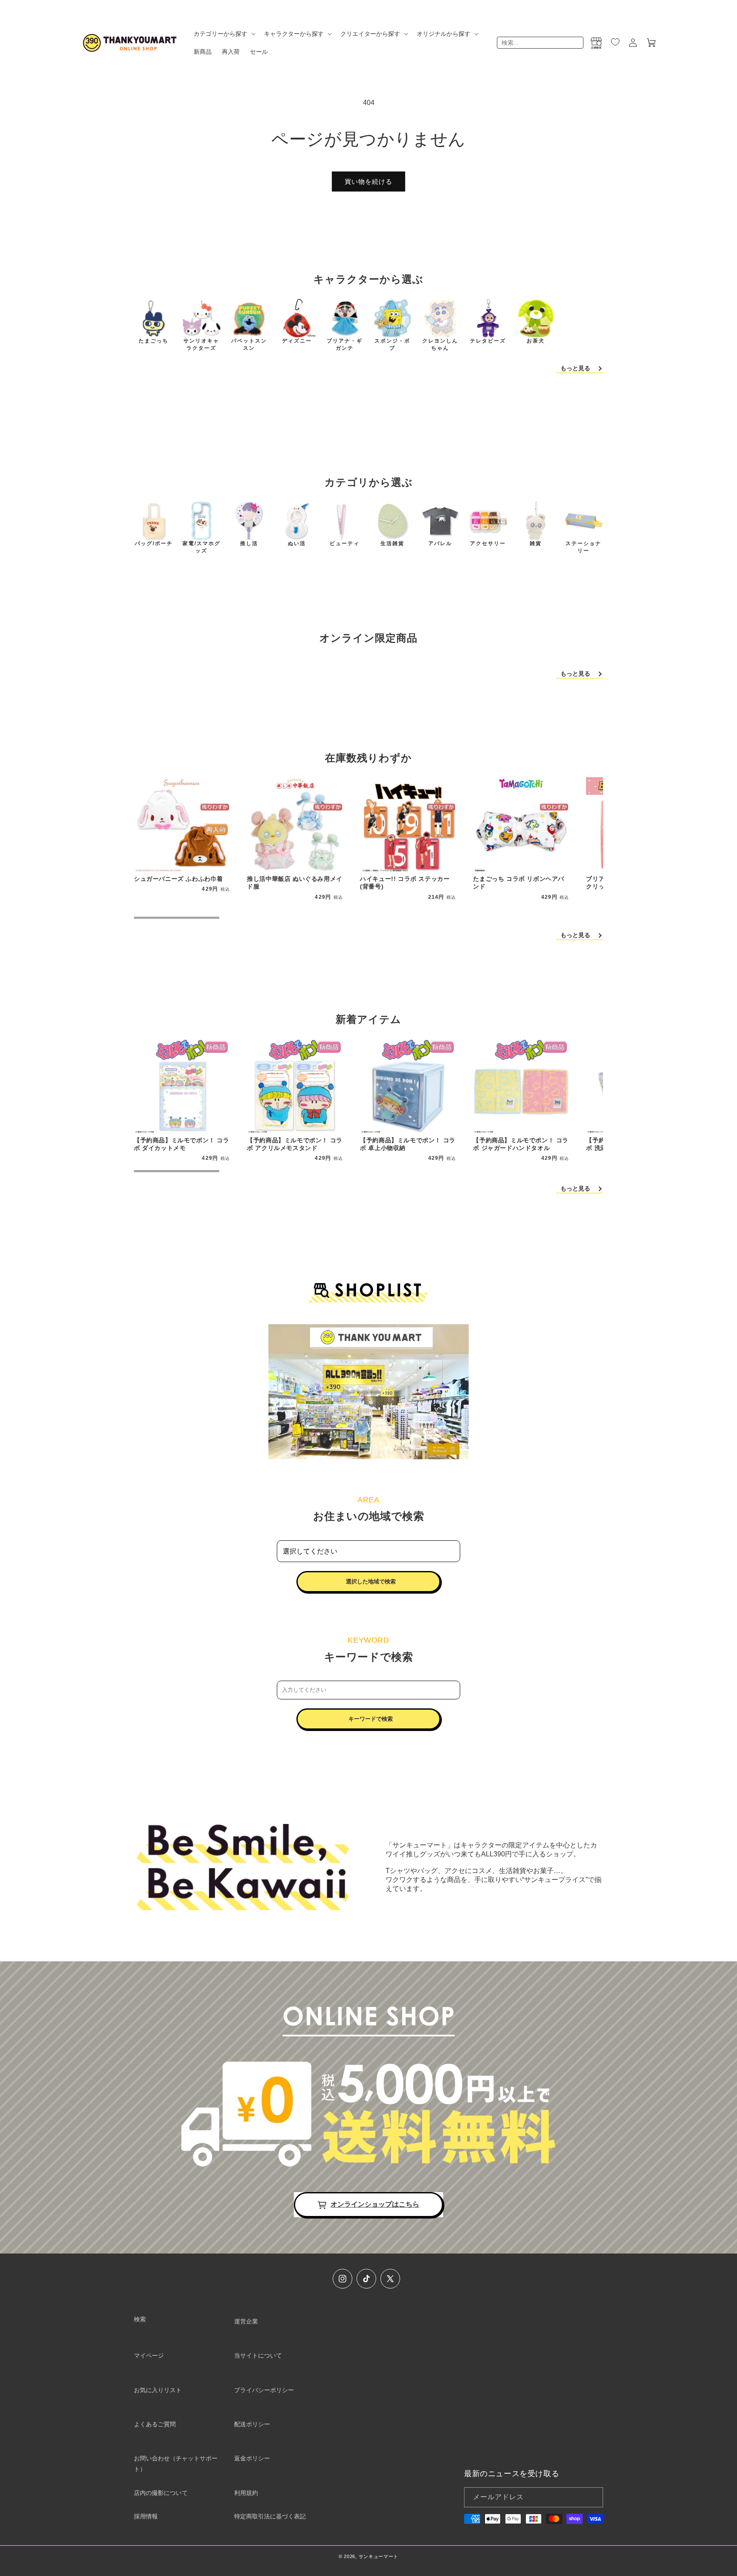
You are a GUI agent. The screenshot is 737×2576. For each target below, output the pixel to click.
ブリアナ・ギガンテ (345, 344)
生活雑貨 (392, 543)
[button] (224, 34)
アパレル (440, 543)
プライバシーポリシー (264, 2390)
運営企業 (246, 2321)
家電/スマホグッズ (202, 547)
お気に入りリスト (158, 2390)
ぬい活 (297, 543)
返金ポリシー (252, 2458)
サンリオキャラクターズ (201, 344)
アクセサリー (488, 543)
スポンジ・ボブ (392, 344)
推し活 (249, 543)
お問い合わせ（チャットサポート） (176, 2464)
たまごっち (154, 341)
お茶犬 (536, 341)
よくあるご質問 (155, 2424)
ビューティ (345, 543)
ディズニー (297, 341)
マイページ (149, 2355)
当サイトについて (258, 2355)
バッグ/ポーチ (154, 543)
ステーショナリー (583, 547)
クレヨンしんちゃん (440, 344)
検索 (140, 2319)
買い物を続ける (368, 182)
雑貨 (536, 543)
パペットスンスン (249, 344)
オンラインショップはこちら (375, 2204)
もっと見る (575, 368)
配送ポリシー (252, 2424)
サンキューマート (379, 2556)
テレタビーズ (488, 341)
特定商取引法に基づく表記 (270, 2516)
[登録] (593, 2497)
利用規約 (246, 2493)
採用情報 (146, 2516)
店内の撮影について (161, 2493)
